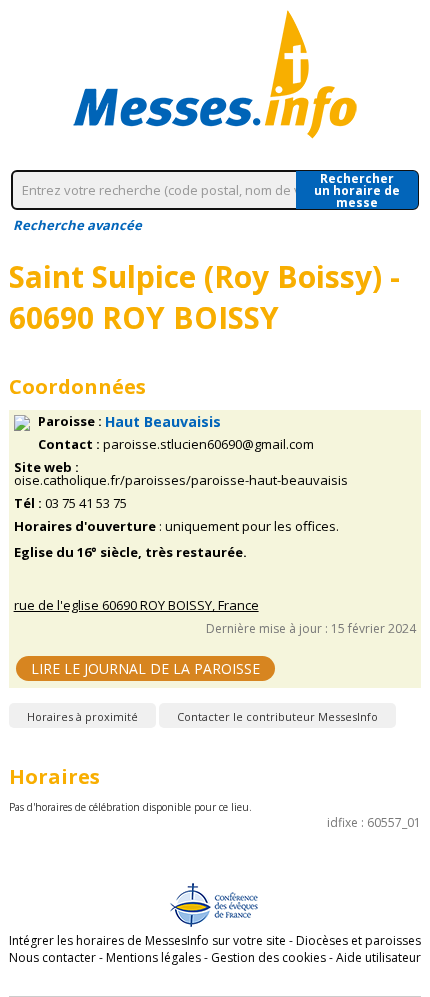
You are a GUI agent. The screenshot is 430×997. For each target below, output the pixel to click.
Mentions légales (153, 957)
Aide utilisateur (378, 957)
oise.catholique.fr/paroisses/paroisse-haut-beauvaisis (181, 480)
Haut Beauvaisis (163, 421)
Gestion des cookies (268, 957)
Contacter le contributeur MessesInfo (277, 716)
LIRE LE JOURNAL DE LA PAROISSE (145, 668)
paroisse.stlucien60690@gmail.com (208, 444)
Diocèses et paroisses (358, 940)
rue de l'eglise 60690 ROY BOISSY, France (136, 605)
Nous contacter (52, 957)
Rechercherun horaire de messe (357, 190)
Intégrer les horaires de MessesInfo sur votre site (147, 940)
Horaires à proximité (82, 716)
